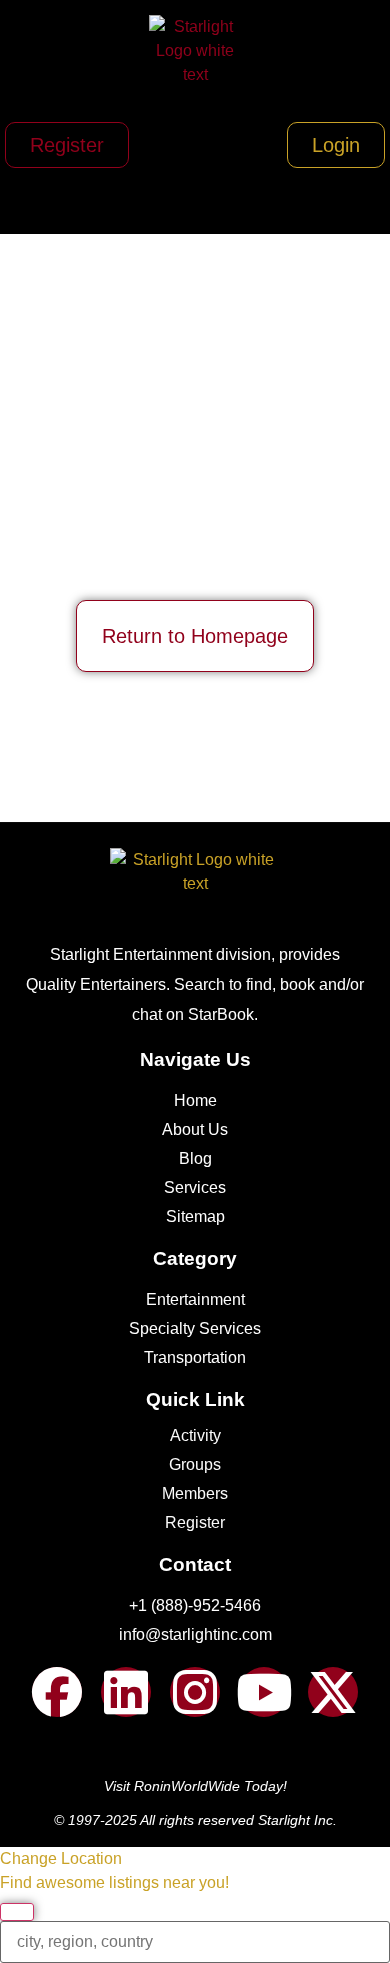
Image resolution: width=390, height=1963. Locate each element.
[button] (195, 198)
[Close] (17, 1912)
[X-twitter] (333, 1692)
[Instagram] (195, 1692)
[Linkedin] (126, 1692)
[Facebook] (57, 1692)
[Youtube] (264, 1692)
